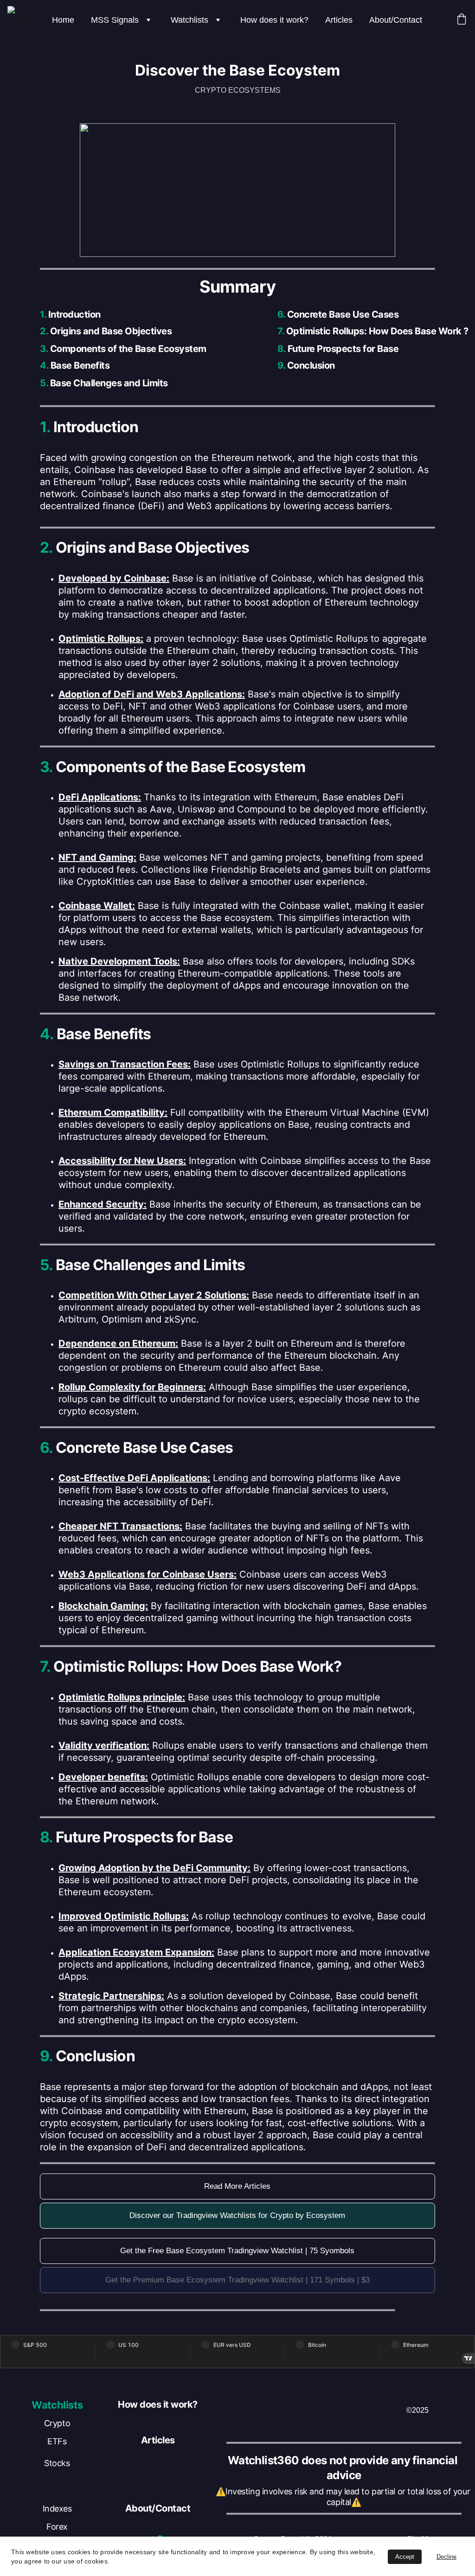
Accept (405, 2557)
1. (43, 314)
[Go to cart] (462, 20)
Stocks (57, 2463)
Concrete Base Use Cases (343, 314)
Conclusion (311, 365)
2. (44, 331)
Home (63, 20)
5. (44, 383)
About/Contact (396, 20)
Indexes (57, 2509)
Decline (446, 2557)
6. (281, 314)
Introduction (73, 314)
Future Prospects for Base (343, 349)
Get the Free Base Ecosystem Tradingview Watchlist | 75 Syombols (237, 2251)
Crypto (57, 2423)
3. (44, 349)
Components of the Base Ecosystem (128, 349)
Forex (57, 2527)
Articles (339, 20)
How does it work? (274, 20)
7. (281, 331)
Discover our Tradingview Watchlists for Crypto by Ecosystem (237, 2215)
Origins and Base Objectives (111, 331)
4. (44, 365)
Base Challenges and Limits (108, 383)
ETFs (57, 2441)
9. (281, 365)
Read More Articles (237, 2186)
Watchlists (189, 20)
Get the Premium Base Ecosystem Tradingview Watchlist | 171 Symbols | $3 (237, 2280)
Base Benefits (79, 365)
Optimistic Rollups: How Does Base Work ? (377, 331)
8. (281, 349)
